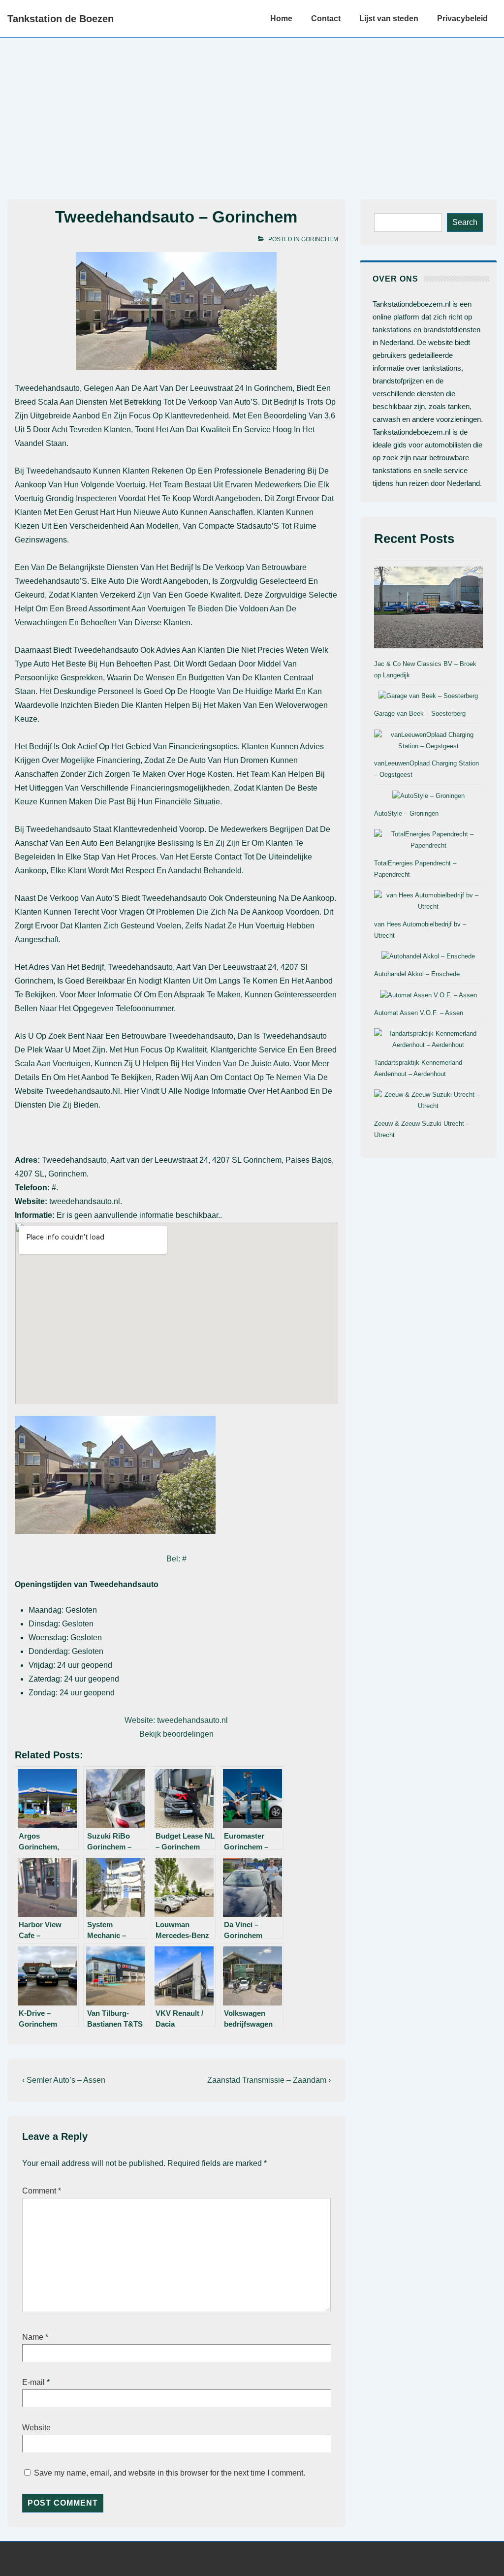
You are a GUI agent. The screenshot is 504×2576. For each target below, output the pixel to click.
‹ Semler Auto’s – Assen (64, 2080)
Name (33, 2337)
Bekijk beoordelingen (176, 1734)
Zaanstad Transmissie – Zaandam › (269, 2080)
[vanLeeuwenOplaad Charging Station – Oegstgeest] (428, 741)
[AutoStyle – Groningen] (428, 796)
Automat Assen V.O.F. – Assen (419, 1013)
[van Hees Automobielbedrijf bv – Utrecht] (428, 901)
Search (465, 222)
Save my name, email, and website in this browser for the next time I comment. (170, 2473)
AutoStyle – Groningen (406, 813)
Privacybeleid (462, 18)
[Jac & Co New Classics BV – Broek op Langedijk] (428, 609)
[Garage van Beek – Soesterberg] (428, 696)
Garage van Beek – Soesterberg (420, 714)
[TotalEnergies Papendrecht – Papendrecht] (428, 840)
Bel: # (176, 1559)
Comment (42, 2191)
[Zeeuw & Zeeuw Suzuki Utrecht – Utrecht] (428, 1101)
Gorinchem (320, 239)
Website (36, 2428)
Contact (326, 18)
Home (281, 18)
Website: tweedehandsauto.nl (176, 1720)
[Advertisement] (252, 112)
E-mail (33, 2382)
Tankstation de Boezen (61, 19)
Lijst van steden (389, 18)
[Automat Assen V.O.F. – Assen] (428, 996)
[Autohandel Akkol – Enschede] (428, 957)
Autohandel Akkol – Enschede (417, 974)
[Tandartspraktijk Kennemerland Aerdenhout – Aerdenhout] (428, 1040)
